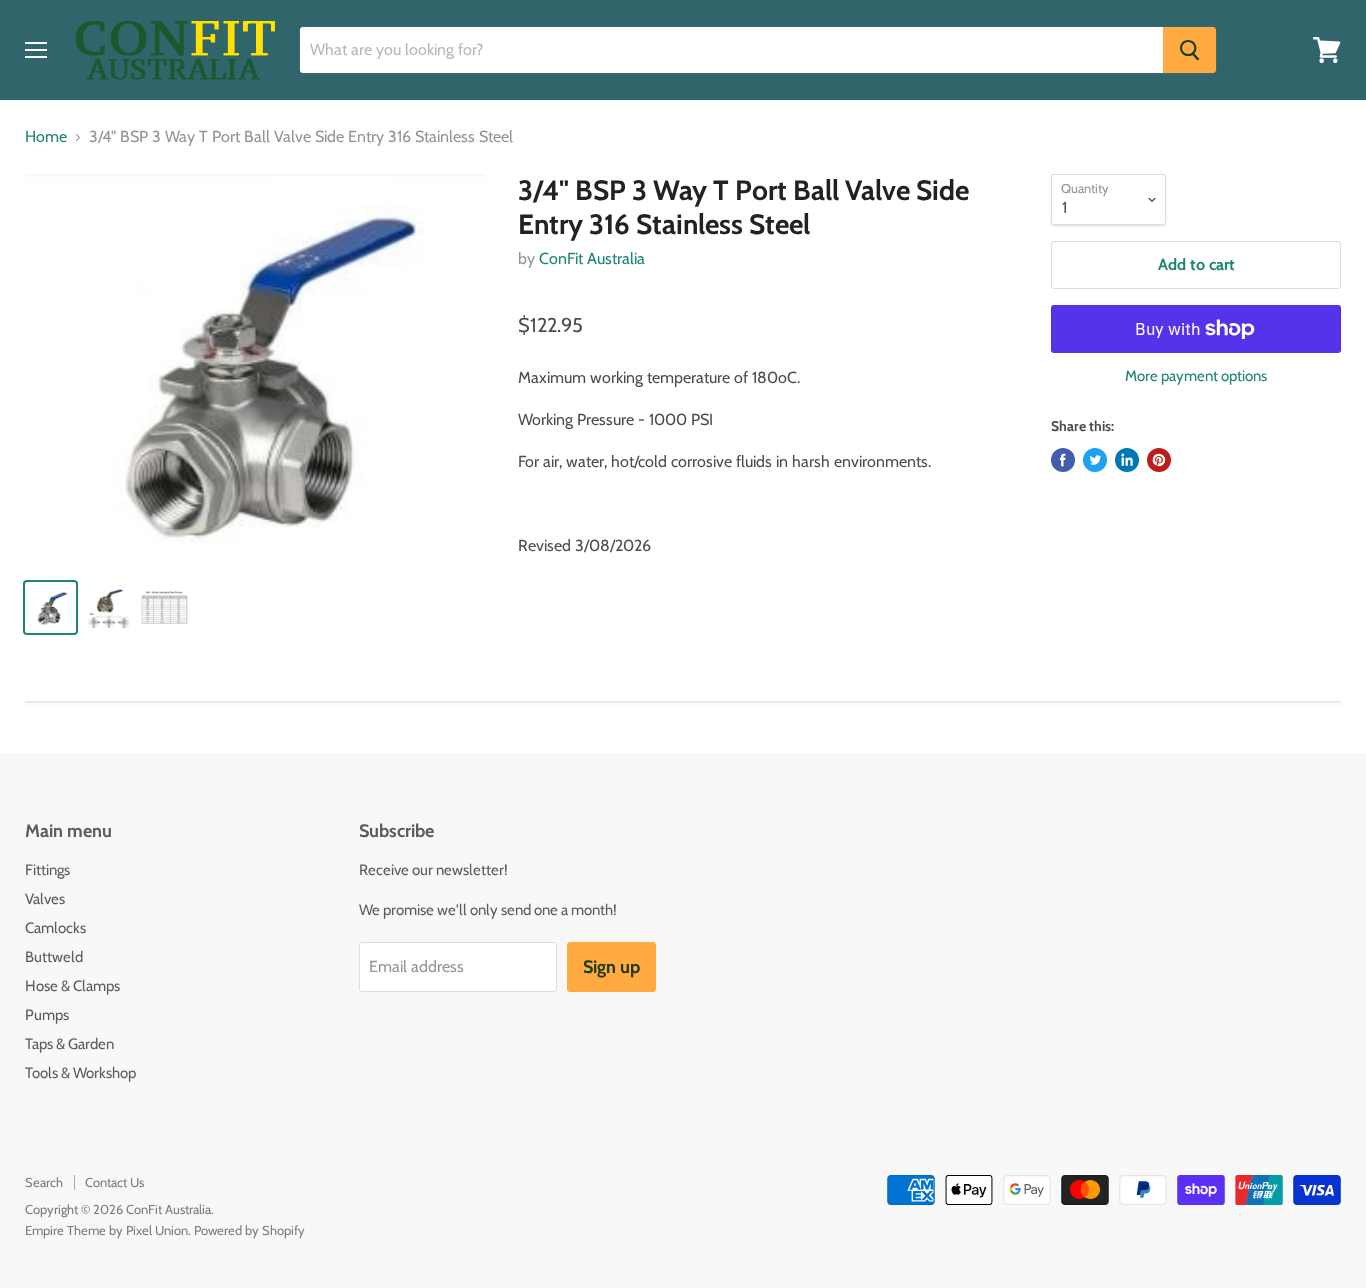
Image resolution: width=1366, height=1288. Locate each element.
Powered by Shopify (249, 1230)
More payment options (1196, 376)
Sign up (611, 967)
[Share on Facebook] (1063, 460)
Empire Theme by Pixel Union (106, 1230)
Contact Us (114, 1182)
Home (46, 137)
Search (44, 1182)
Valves (45, 899)
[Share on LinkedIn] (1127, 460)
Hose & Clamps (72, 986)
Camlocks (55, 928)
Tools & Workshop (80, 1073)
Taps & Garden (69, 1044)
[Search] (1189, 50)
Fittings (47, 870)
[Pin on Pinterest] (1159, 460)
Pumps (47, 1015)
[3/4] (255, 368)
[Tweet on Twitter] (1095, 460)
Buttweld (54, 957)
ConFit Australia (592, 258)
